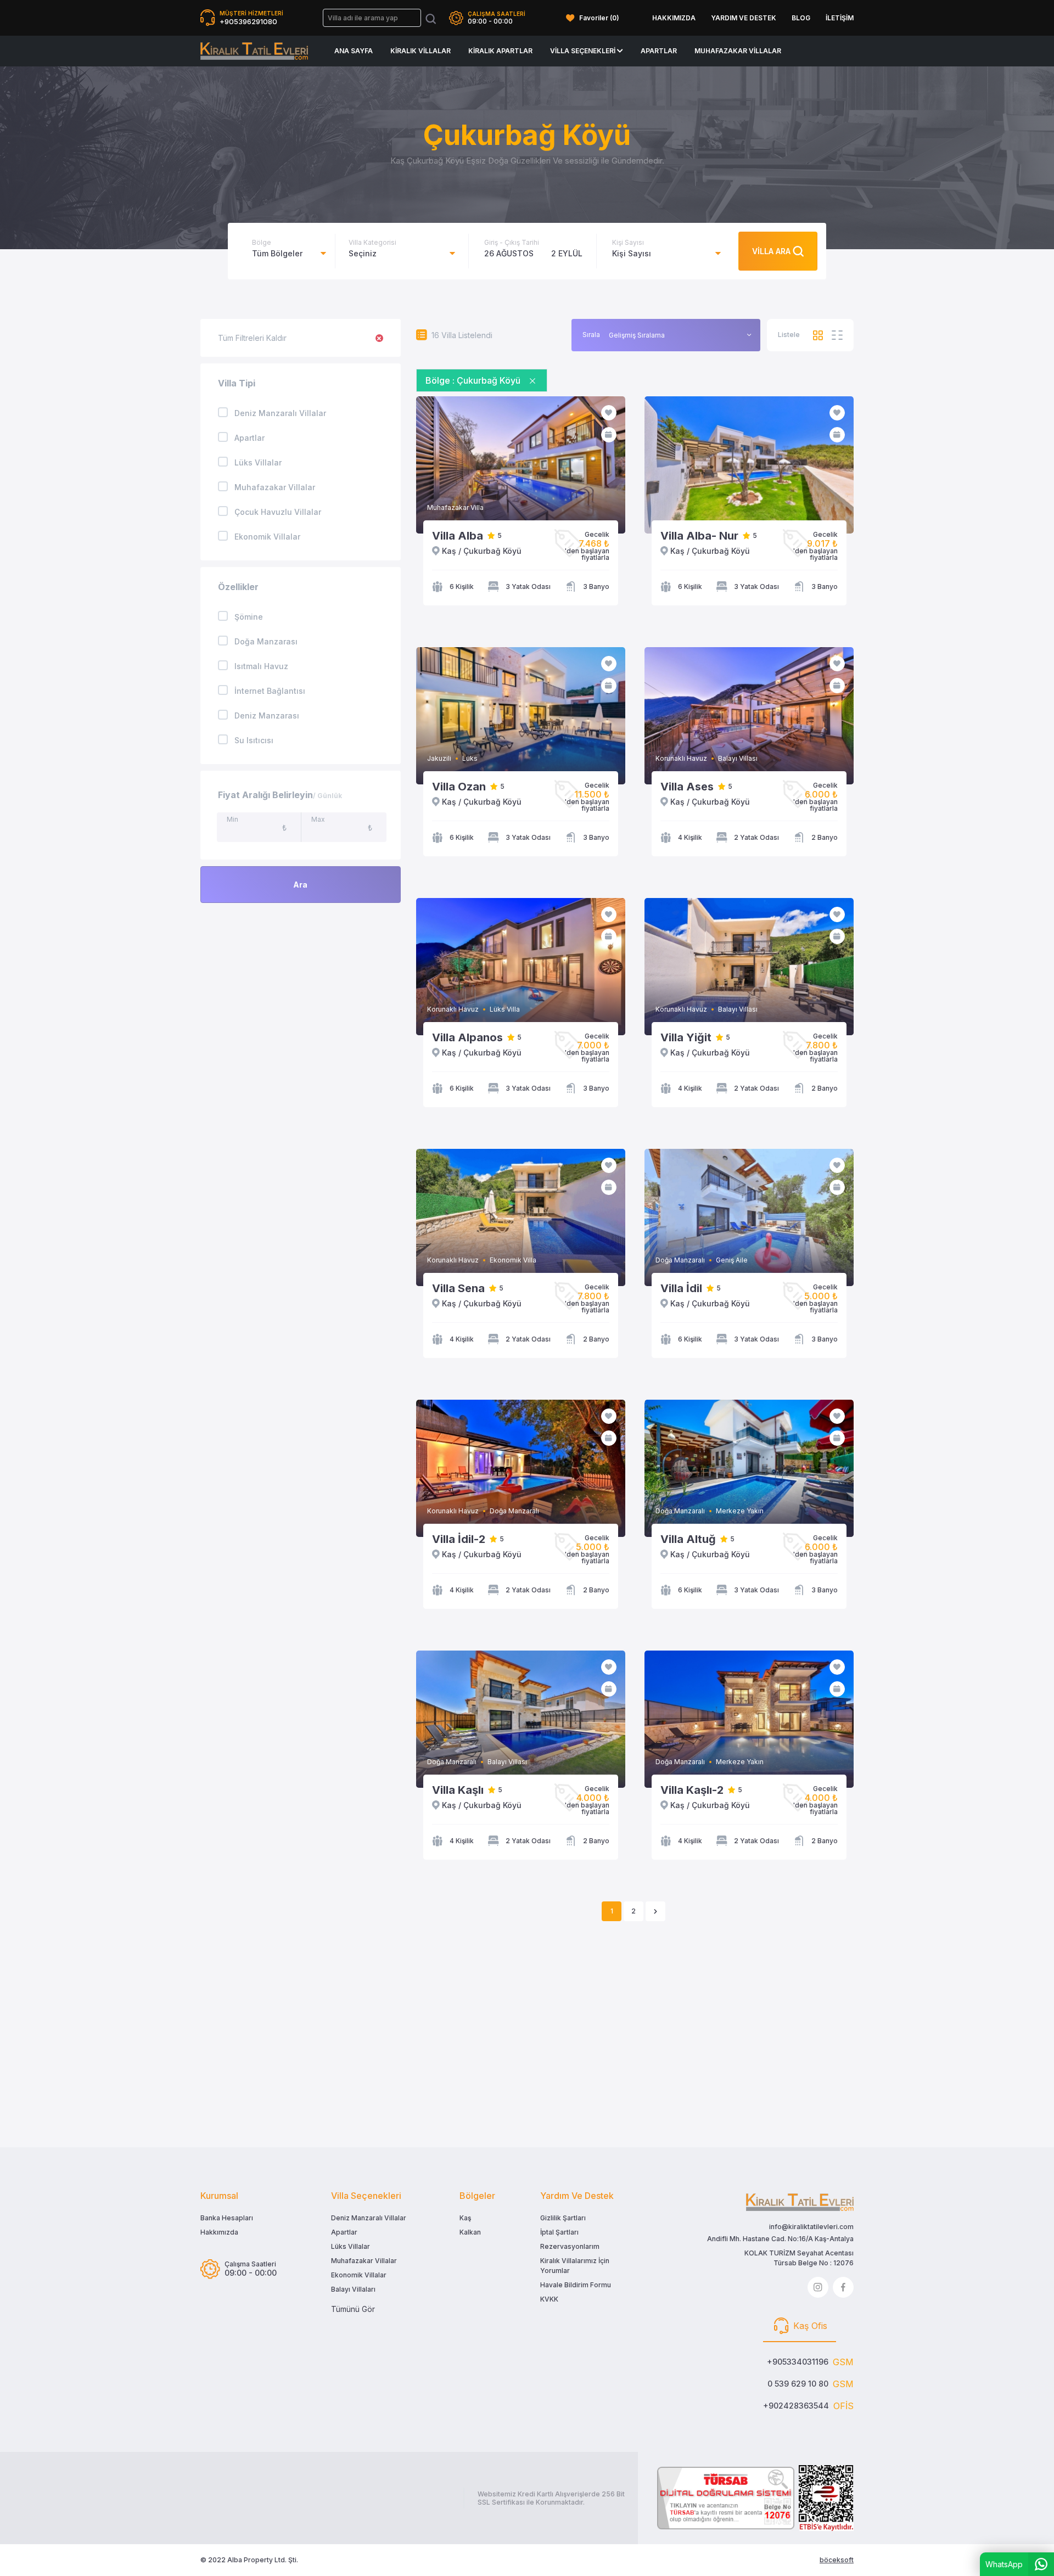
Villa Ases (687, 787)
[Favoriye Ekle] (609, 413)
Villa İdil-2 (459, 1539)
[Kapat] (532, 380)
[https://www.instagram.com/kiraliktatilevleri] (818, 2287)
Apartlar (659, 51)
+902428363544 (796, 2406)
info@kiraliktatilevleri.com (811, 2227)
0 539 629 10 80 (798, 2384)
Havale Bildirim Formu (576, 2285)
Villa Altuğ (688, 1539)
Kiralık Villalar (421, 51)
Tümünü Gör (353, 2309)
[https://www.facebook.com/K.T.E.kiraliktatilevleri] (843, 2287)
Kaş (465, 2218)
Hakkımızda (219, 2232)
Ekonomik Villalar (359, 2275)
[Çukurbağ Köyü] (254, 51)
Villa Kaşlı (458, 1790)
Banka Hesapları (227, 2218)
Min (232, 819)
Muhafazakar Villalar (738, 51)
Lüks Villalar (351, 2246)
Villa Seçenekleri (584, 51)
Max (318, 819)
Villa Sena (458, 1288)
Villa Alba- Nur (699, 536)
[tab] (800, 2327)
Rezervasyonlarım (570, 2246)
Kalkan (470, 2232)
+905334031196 (798, 2362)
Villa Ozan (459, 787)
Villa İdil (681, 1288)
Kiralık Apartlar (500, 51)
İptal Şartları (559, 2232)
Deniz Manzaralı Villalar (369, 2218)
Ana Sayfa (354, 51)
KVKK (549, 2299)
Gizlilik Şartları (563, 2218)
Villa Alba (458, 536)
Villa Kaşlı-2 (692, 1790)
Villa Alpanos (467, 1037)
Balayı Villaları (353, 2289)
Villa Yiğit (686, 1037)
